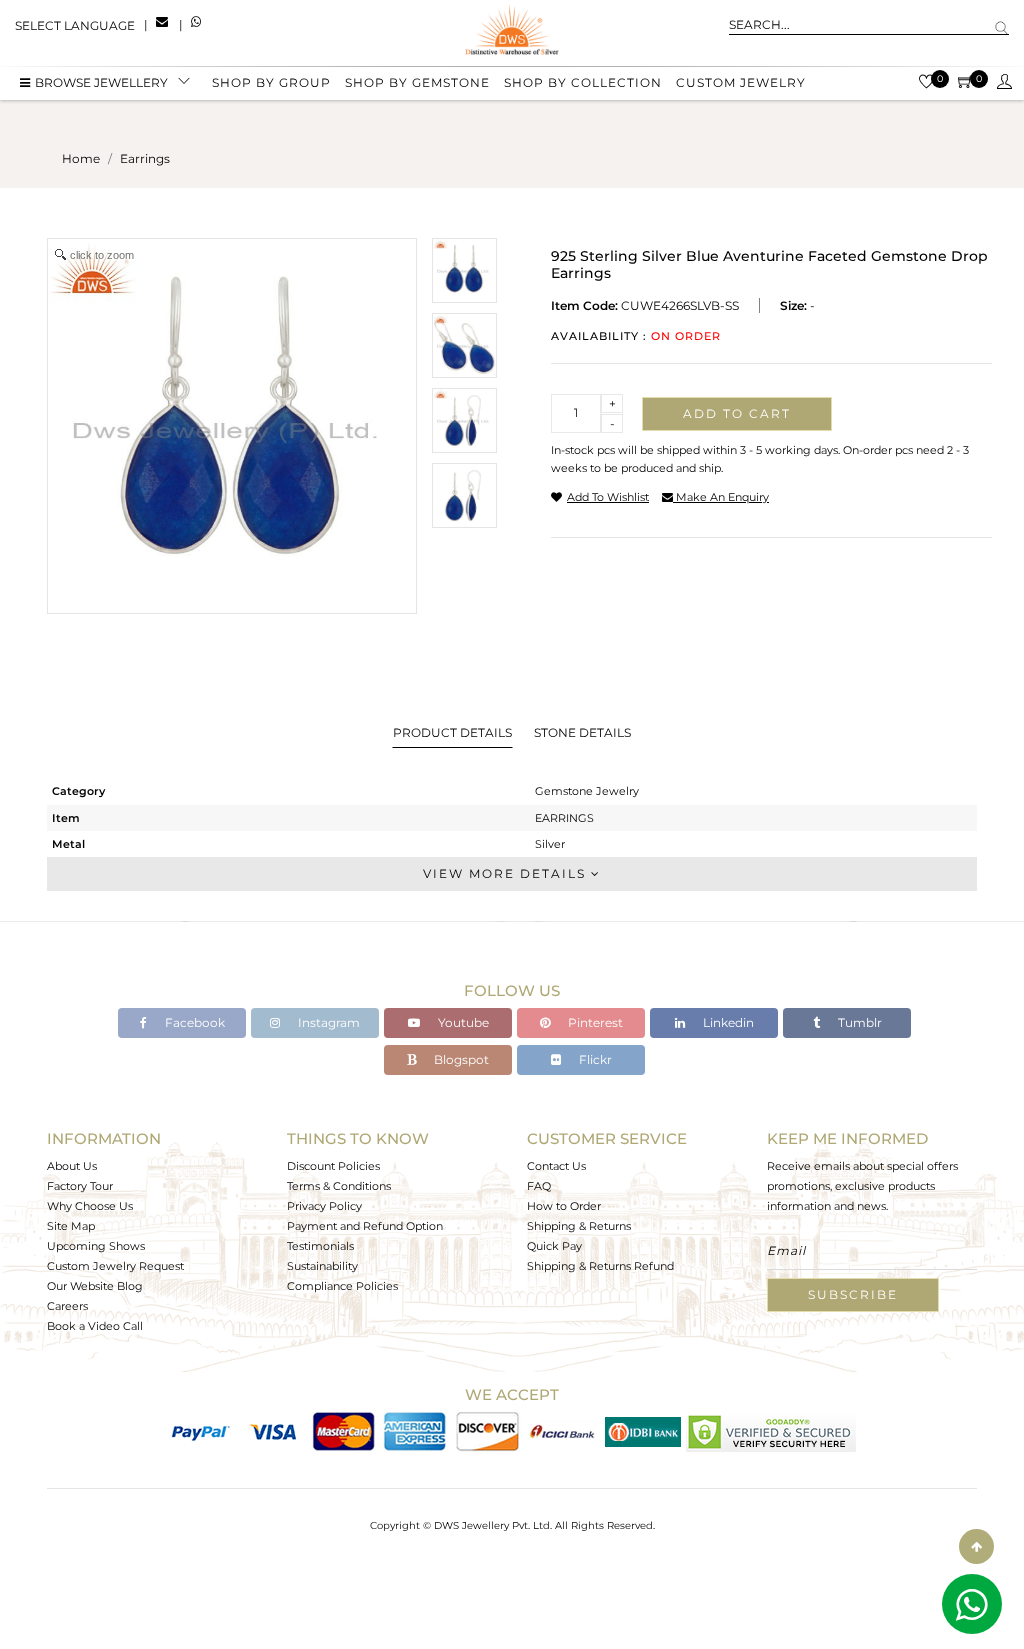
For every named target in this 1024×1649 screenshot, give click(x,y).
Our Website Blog (95, 1286)
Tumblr (858, 1022)
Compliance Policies (342, 1286)
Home (81, 158)
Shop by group (271, 82)
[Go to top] (976, 1546)
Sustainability (322, 1266)
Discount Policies (333, 1166)
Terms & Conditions (339, 1186)
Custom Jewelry (741, 82)
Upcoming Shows (96, 1246)
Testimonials (320, 1246)
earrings (145, 158)
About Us (72, 1166)
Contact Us (556, 1166)
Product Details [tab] (452, 732)
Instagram (327, 1022)
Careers (67, 1306)
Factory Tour (80, 1186)
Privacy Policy (324, 1206)
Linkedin (727, 1022)
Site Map (71, 1226)
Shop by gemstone (417, 82)
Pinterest (594, 1022)
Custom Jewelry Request (115, 1266)
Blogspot (460, 1059)
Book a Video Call (95, 1326)
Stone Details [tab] (582, 732)
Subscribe (853, 1294)
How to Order (564, 1206)
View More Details (507, 873)
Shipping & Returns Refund (600, 1266)
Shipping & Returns (579, 1226)
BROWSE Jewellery (101, 82)
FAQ (539, 1186)
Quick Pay (554, 1246)
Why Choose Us (90, 1206)
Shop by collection (583, 82)
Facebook (193, 1022)
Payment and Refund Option (365, 1226)
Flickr (594, 1059)
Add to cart (737, 413)
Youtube (462, 1022)
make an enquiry (721, 497)
